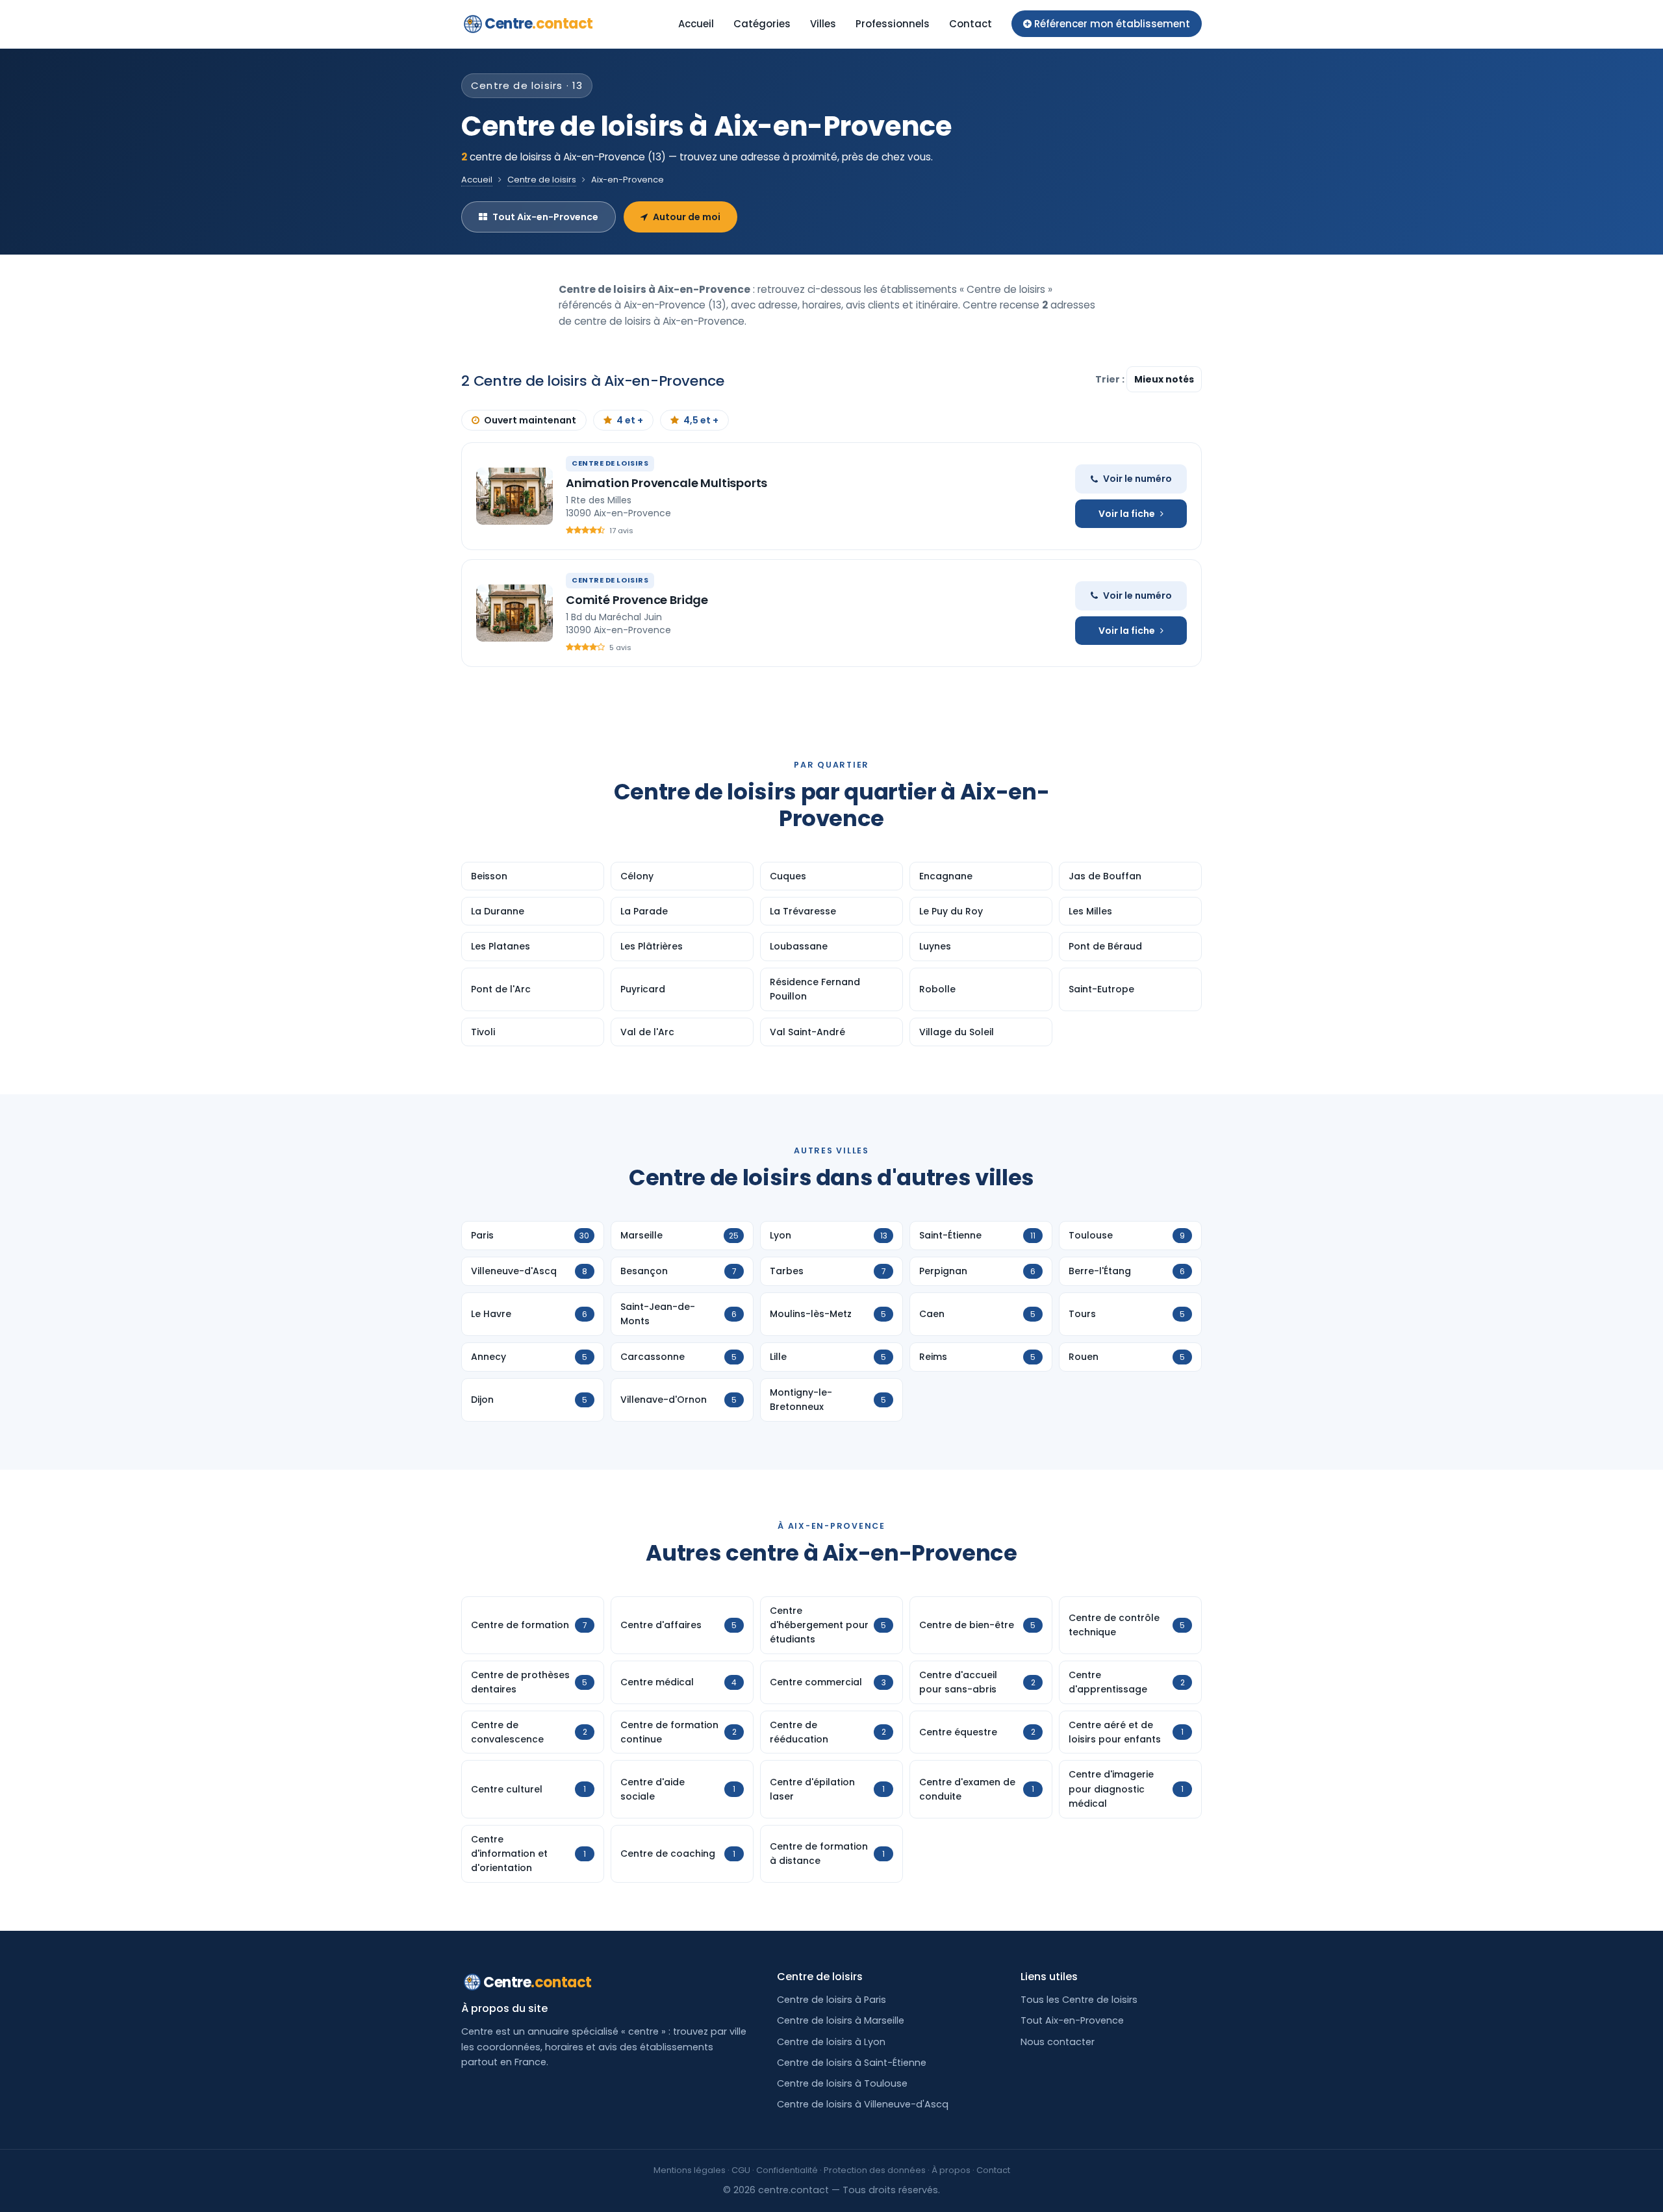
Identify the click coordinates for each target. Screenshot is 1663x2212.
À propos (951, 2170)
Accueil (696, 24)
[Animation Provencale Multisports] (514, 496)
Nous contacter (1058, 2042)
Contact (971, 24)
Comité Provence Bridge (637, 600)
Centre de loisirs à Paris (831, 2000)
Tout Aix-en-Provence (545, 217)
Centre (539, 24)
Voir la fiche (1127, 514)
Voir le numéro (1137, 479)
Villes (823, 24)
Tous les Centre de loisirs (1079, 2000)
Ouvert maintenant (530, 420)
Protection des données (875, 2170)
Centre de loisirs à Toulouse (842, 2083)
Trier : (1111, 379)
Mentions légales (690, 2170)
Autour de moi (687, 217)
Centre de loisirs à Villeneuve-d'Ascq (863, 2104)
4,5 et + (701, 420)
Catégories (762, 24)
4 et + (630, 420)
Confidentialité (787, 2170)
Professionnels (893, 24)
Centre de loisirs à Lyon (831, 2042)
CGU (741, 2170)
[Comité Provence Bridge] (514, 613)
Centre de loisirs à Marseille (841, 2020)
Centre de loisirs (542, 180)
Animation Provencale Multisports (666, 483)
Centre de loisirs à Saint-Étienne (852, 2063)
